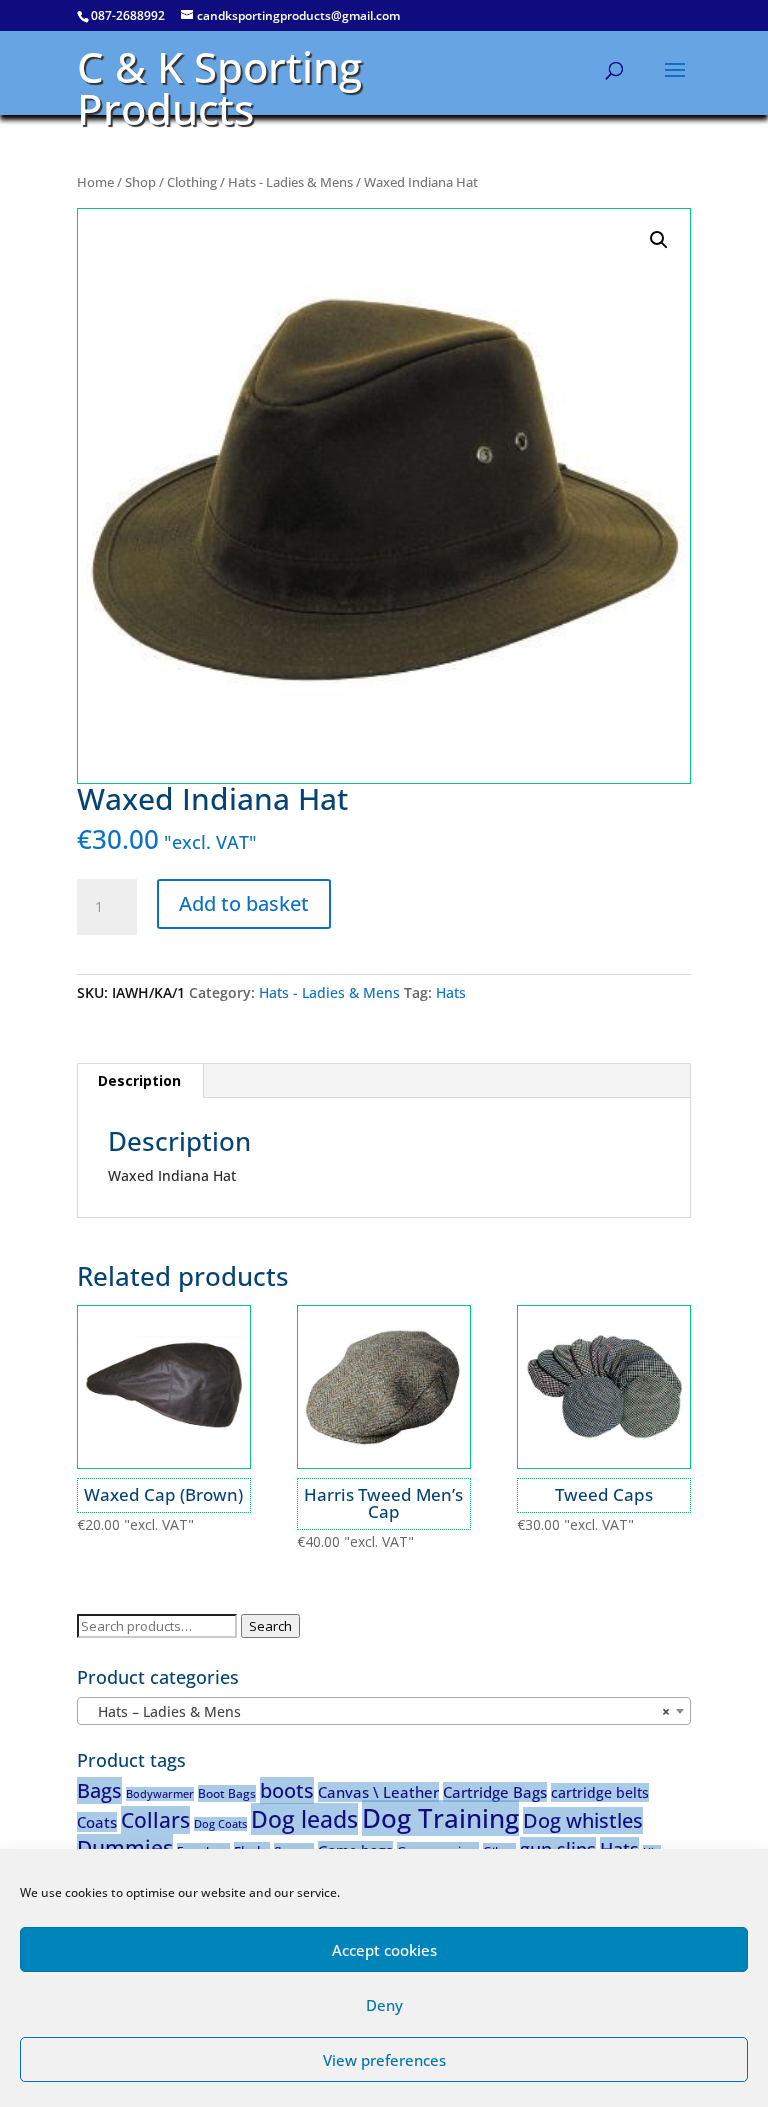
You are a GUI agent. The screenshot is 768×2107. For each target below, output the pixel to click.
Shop (140, 182)
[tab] (140, 1081)
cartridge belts (600, 1792)
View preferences (384, 2060)
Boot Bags (227, 1793)
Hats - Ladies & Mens (290, 182)
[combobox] (384, 1711)
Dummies (125, 1848)
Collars (155, 1820)
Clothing (192, 182)
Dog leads (304, 1819)
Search (270, 1626)
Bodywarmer (160, 1794)
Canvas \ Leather (378, 1792)
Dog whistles (583, 1820)
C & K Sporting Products (219, 87)
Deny (384, 2005)
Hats (451, 992)
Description (139, 1080)
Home (95, 182)
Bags (99, 1790)
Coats (97, 1822)
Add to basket (244, 903)
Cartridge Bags (495, 1792)
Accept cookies (384, 1950)
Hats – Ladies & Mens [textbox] (378, 1711)
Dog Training (440, 1818)
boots (287, 1790)
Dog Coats (220, 1824)
